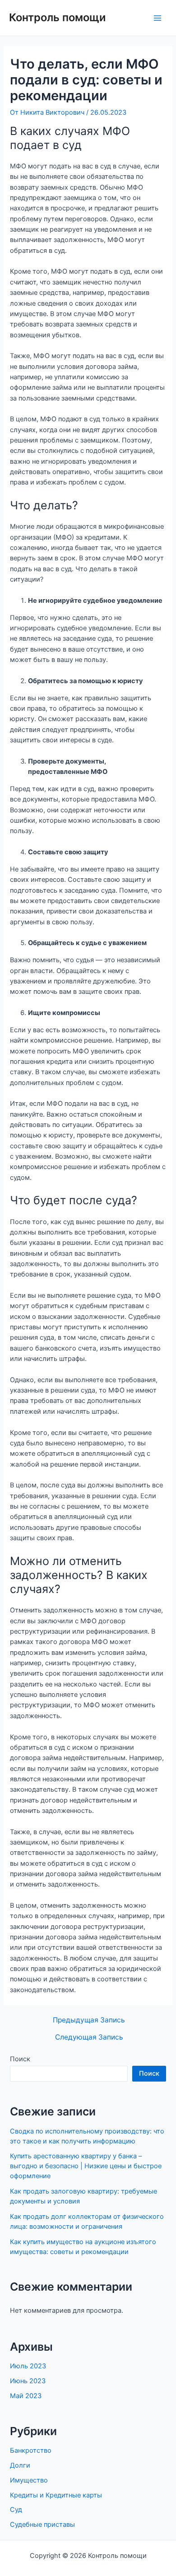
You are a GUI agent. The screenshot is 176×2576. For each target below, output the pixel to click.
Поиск (20, 2059)
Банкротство (31, 2450)
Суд (16, 2510)
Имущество (29, 2480)
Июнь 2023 (28, 2381)
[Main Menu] (157, 18)
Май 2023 (26, 2396)
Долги (20, 2465)
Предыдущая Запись (89, 2020)
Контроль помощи (57, 17)
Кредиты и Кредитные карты (56, 2495)
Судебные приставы (42, 2525)
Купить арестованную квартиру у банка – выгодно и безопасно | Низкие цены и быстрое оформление (86, 2166)
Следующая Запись (89, 2037)
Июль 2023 (28, 2366)
